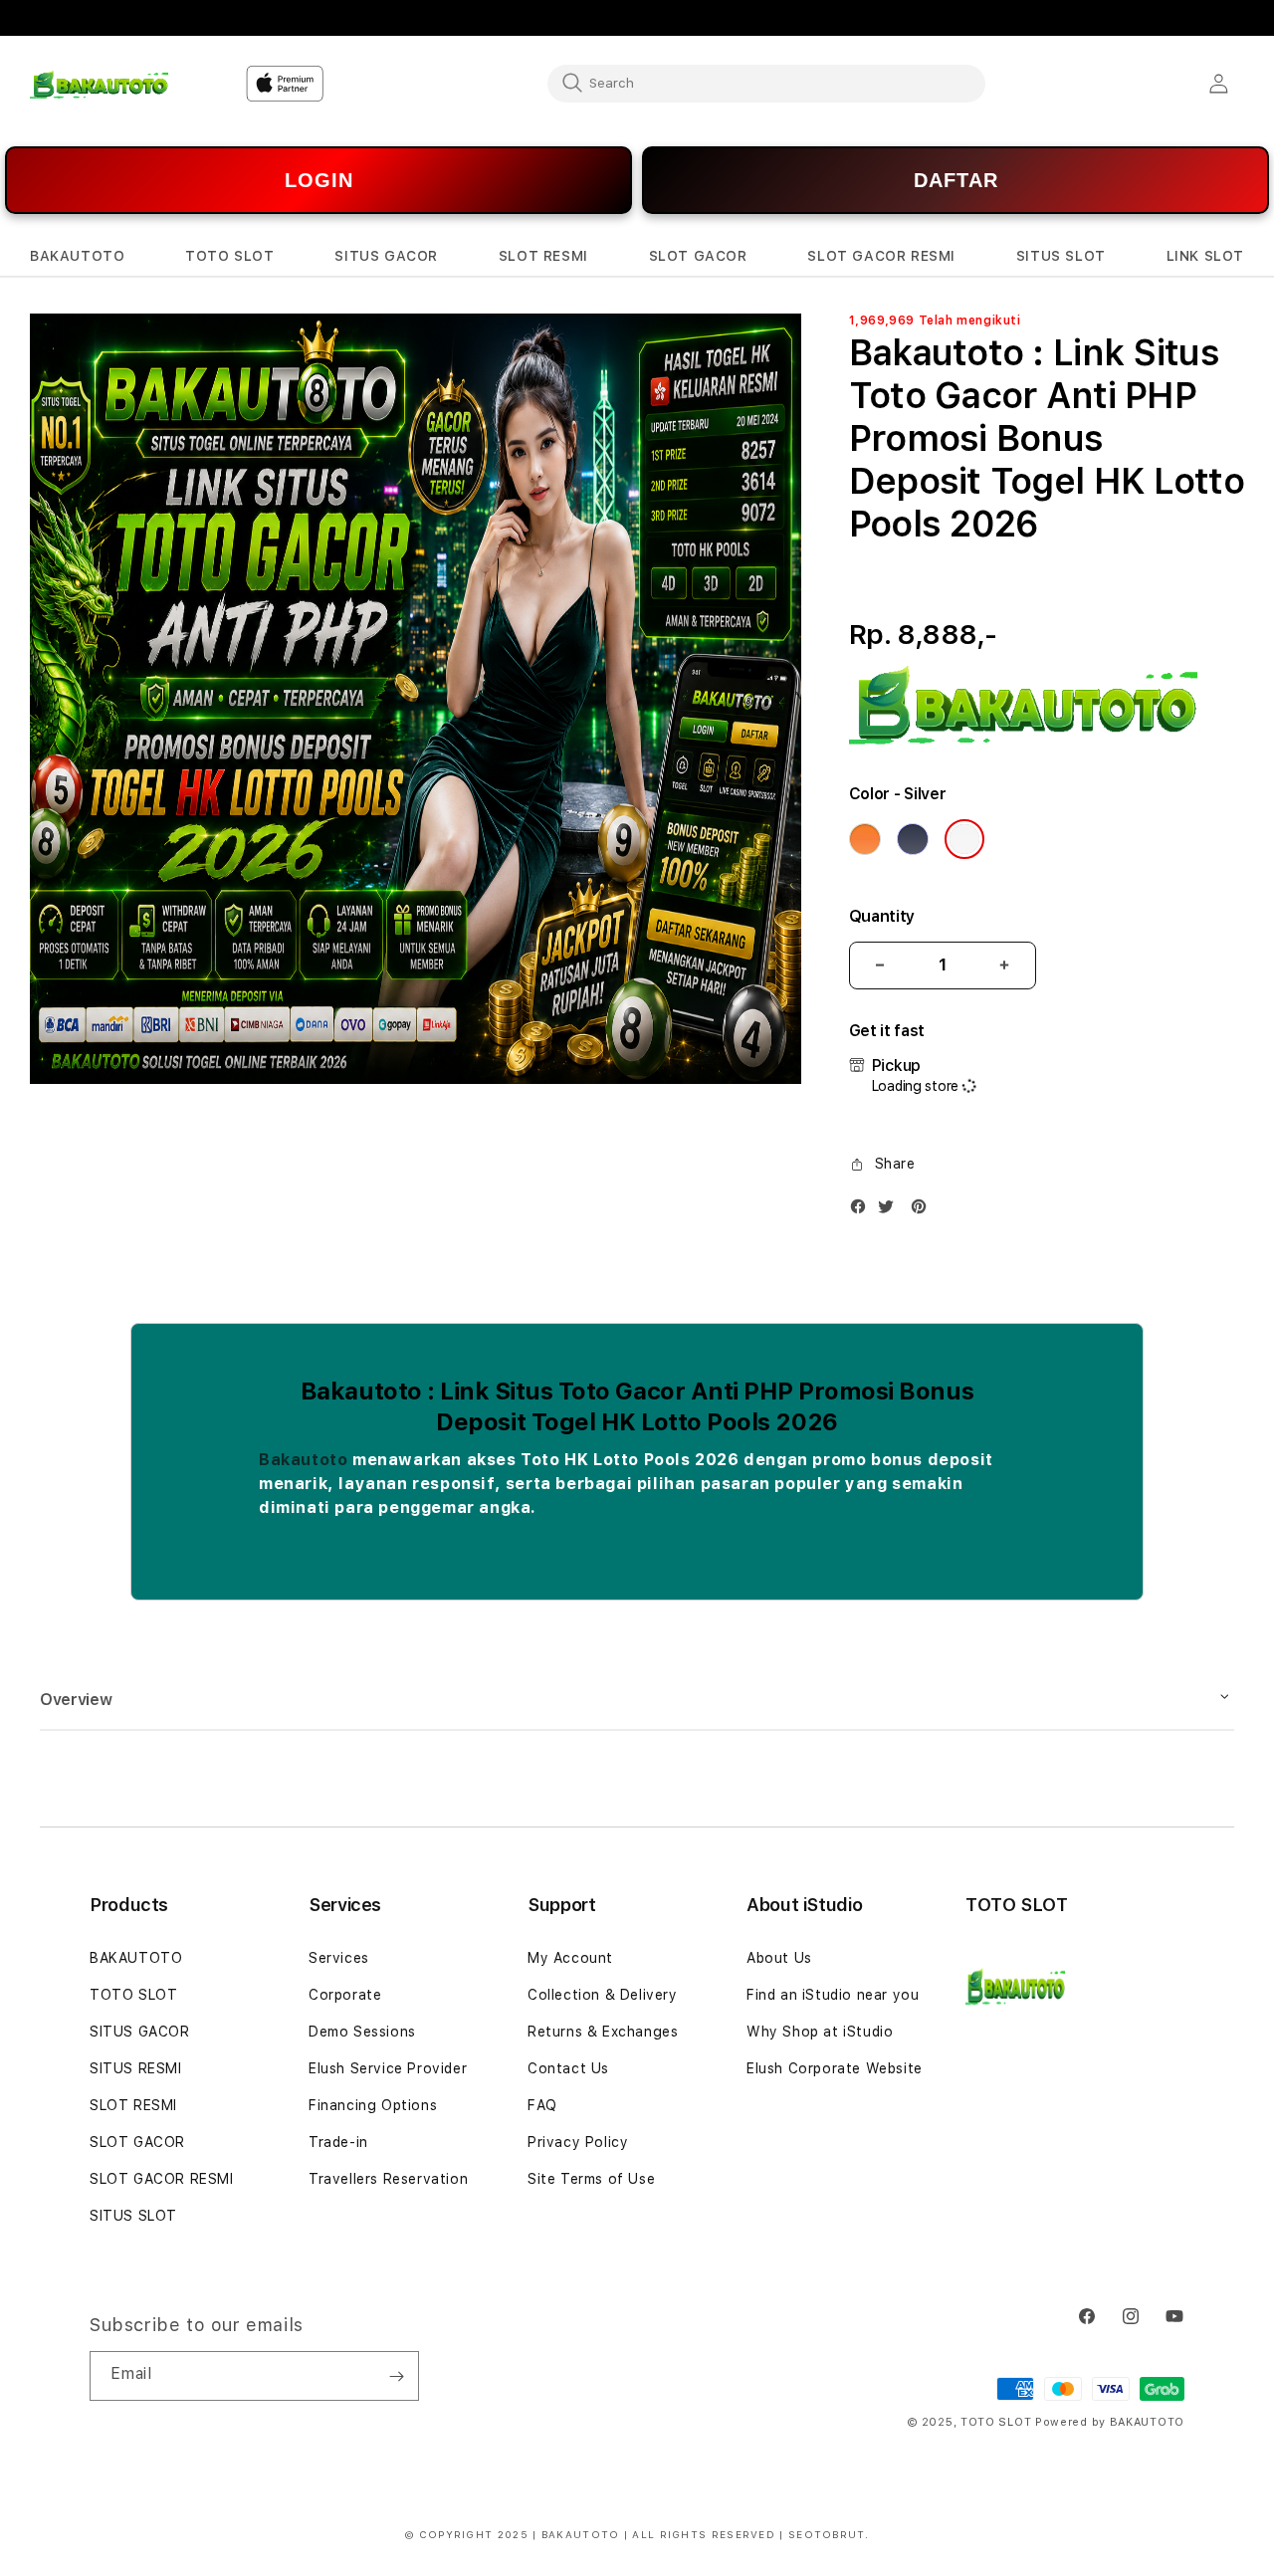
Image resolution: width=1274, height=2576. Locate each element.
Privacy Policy (578, 2142)
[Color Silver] (964, 839)
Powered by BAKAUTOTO (1110, 2422)
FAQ (542, 2105)
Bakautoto (303, 1460)
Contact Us (568, 2068)
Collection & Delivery (603, 1995)
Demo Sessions (362, 2032)
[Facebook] (863, 1211)
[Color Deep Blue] (913, 839)
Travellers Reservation (388, 2179)
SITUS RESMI (136, 2068)
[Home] (99, 84)
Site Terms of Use (591, 2179)
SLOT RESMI (133, 2105)
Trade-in (338, 2142)
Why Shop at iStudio (820, 2032)
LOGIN (319, 180)
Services (339, 1958)
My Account (570, 1958)
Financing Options (373, 2105)
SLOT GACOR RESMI (162, 2179)
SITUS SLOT (133, 2216)
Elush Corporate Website (835, 2068)
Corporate (345, 1995)
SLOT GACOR (137, 2142)
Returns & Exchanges (603, 2032)
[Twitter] (891, 1211)
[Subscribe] (396, 2376)
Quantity (882, 916)
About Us (779, 1958)
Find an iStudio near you (833, 1995)
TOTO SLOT (133, 1995)
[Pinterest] (924, 1211)
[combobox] (766, 83)
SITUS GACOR (140, 2032)
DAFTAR (956, 180)
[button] (77, 256)
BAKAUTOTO (136, 1958)
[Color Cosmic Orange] (865, 839)
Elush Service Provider (388, 2068)
